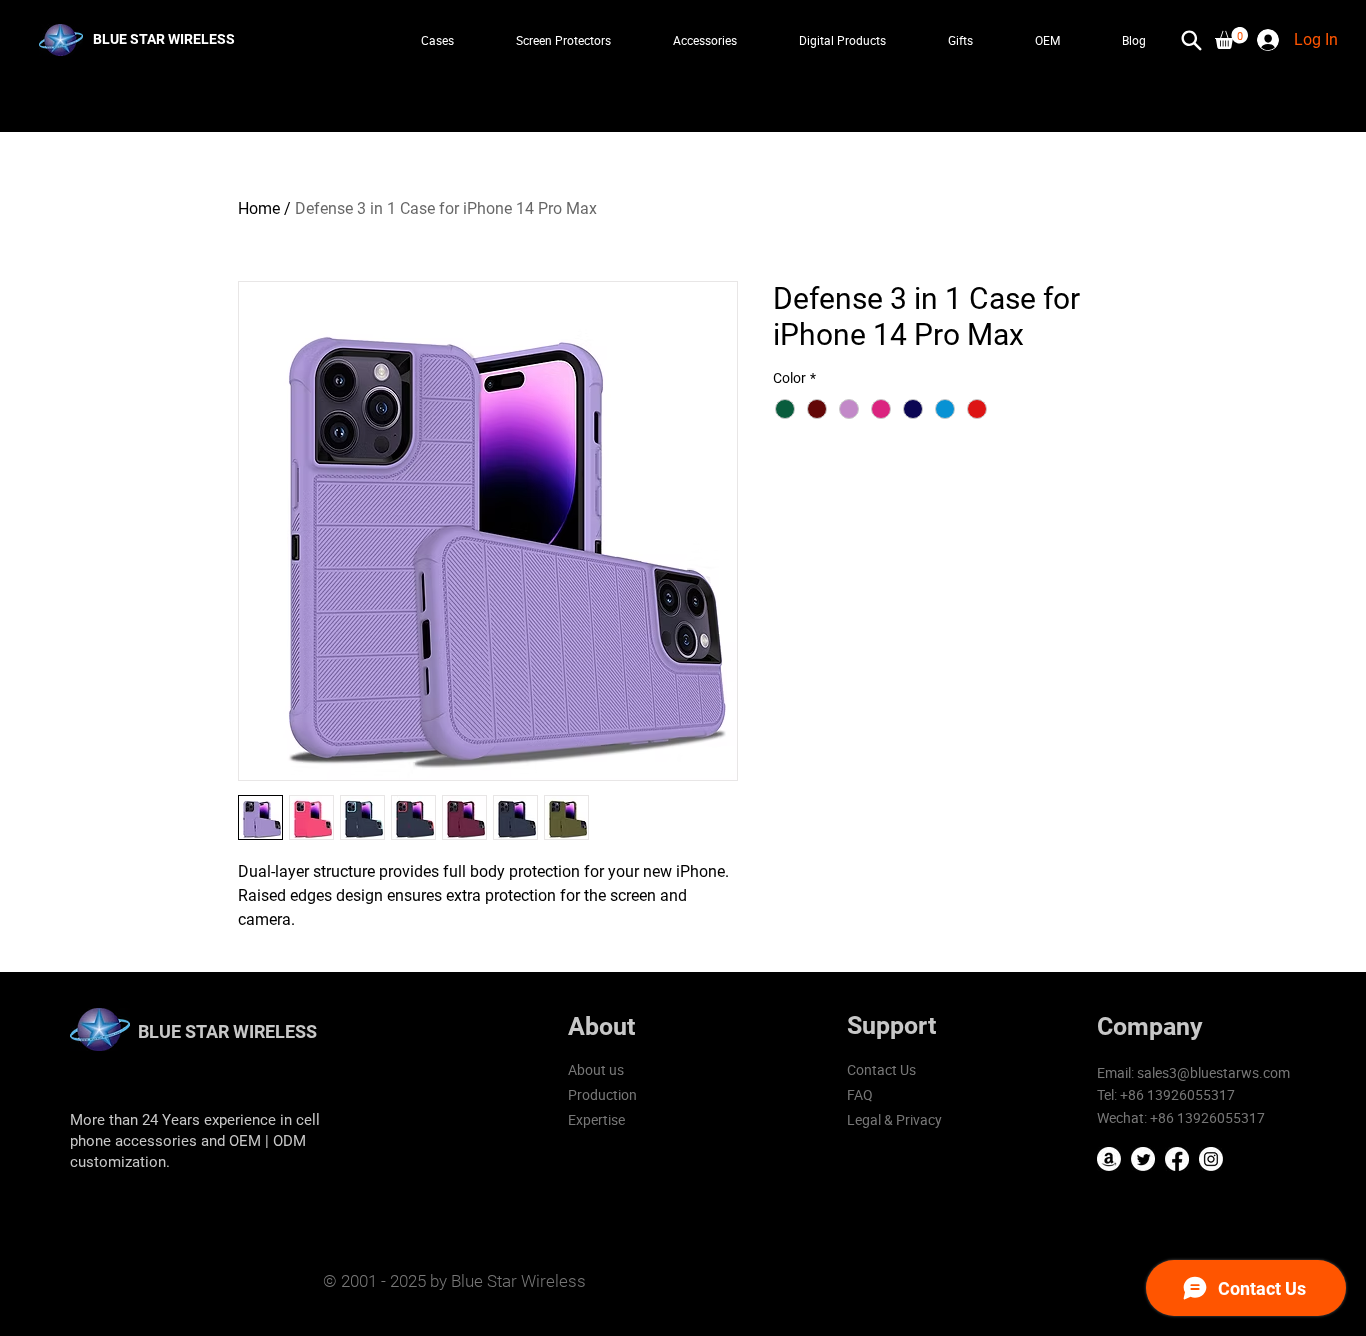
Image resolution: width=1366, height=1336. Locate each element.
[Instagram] (1211, 1159)
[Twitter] (1143, 1159)
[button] (1231, 38)
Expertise (596, 1119)
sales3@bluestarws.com (1213, 1072)
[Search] (1191, 40)
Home (259, 208)
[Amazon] (1109, 1159)
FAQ (860, 1094)
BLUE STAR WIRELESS (227, 1031)
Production (602, 1094)
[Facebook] (1177, 1159)
